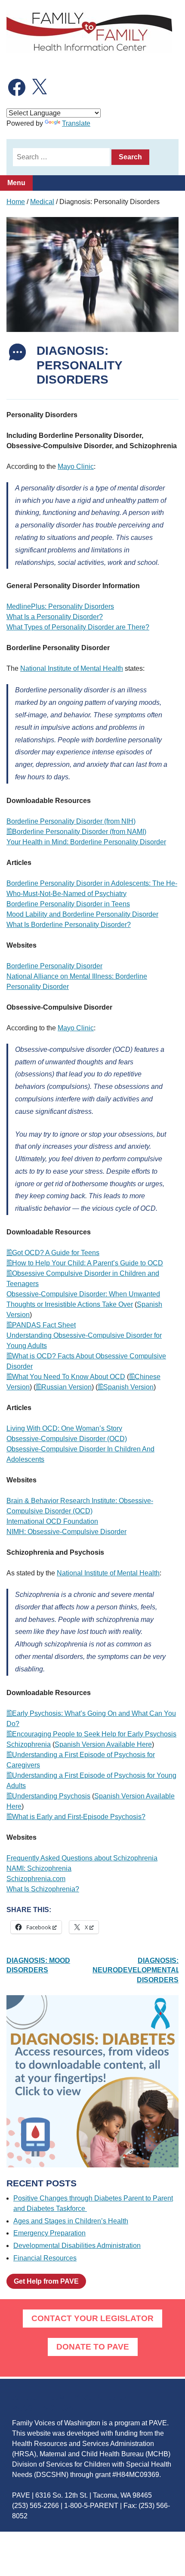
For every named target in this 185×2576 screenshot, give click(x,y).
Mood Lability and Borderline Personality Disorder (82, 914)
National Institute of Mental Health (72, 668)
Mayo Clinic (76, 467)
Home (16, 202)
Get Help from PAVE (46, 2281)
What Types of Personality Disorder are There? (78, 627)
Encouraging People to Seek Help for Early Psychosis (94, 1734)
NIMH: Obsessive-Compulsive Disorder (66, 1532)
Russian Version (66, 1387)
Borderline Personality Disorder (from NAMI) (79, 832)
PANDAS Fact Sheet (44, 1325)
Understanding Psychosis (51, 1796)
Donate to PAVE (93, 2347)
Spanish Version (128, 1387)
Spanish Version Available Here (103, 1744)
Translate (76, 123)
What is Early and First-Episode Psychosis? (79, 1817)
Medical (42, 202)
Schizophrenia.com (36, 1879)
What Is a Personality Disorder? (55, 617)
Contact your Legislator (92, 2318)
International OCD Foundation (52, 1521)
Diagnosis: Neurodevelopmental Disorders (136, 1970)
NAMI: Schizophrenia (39, 1868)
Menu (16, 183)
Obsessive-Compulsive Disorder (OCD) (67, 1439)
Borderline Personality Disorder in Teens (68, 904)
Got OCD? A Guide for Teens (56, 1253)
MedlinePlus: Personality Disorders (60, 606)
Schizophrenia (29, 1744)
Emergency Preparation (49, 2233)
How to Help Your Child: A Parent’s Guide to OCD (88, 1263)
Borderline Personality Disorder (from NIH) (71, 821)
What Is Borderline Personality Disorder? (69, 925)
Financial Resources (45, 2258)
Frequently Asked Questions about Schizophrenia (82, 1858)
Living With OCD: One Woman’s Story (64, 1428)
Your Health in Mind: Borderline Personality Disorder (86, 842)
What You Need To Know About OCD (69, 1377)
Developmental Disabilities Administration (77, 2246)
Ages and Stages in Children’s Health (71, 2221)
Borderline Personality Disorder (54, 966)
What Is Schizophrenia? (43, 1889)
